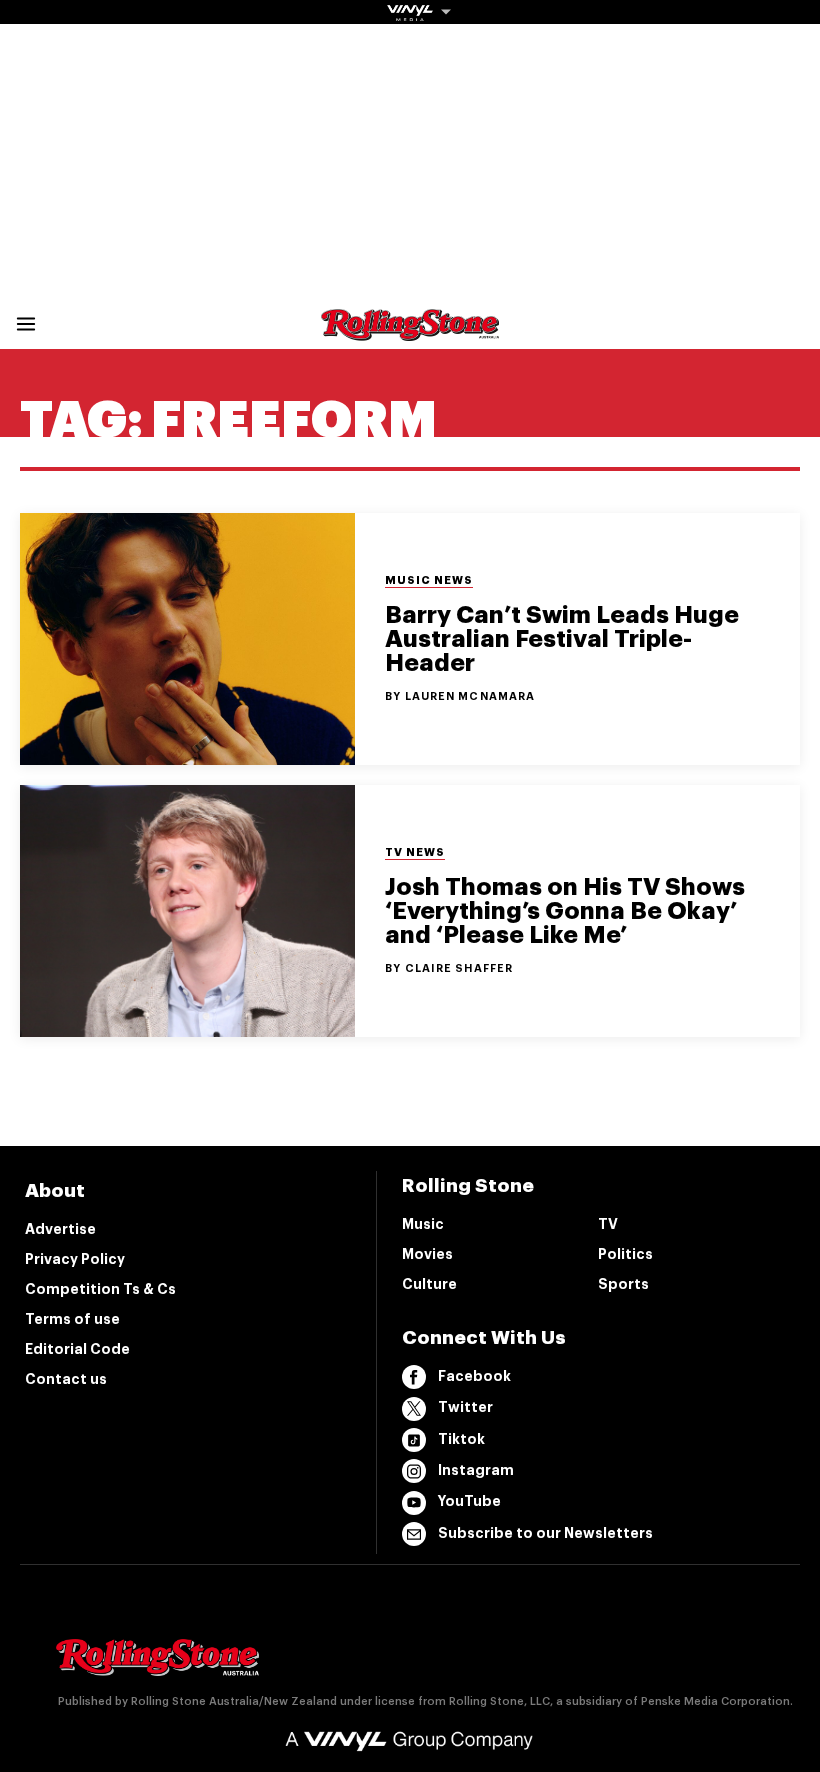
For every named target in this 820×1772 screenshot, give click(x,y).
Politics (625, 1254)
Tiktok (461, 1439)
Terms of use (72, 1319)
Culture (429, 1284)
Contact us (66, 1379)
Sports (623, 1284)
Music (423, 1224)
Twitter (465, 1407)
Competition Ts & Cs (100, 1289)
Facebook (474, 1376)
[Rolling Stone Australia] (410, 331)
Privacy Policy (75, 1259)
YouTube (469, 1501)
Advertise (60, 1229)
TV (608, 1224)
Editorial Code (77, 1349)
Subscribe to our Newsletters (545, 1533)
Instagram (476, 1470)
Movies (427, 1254)
